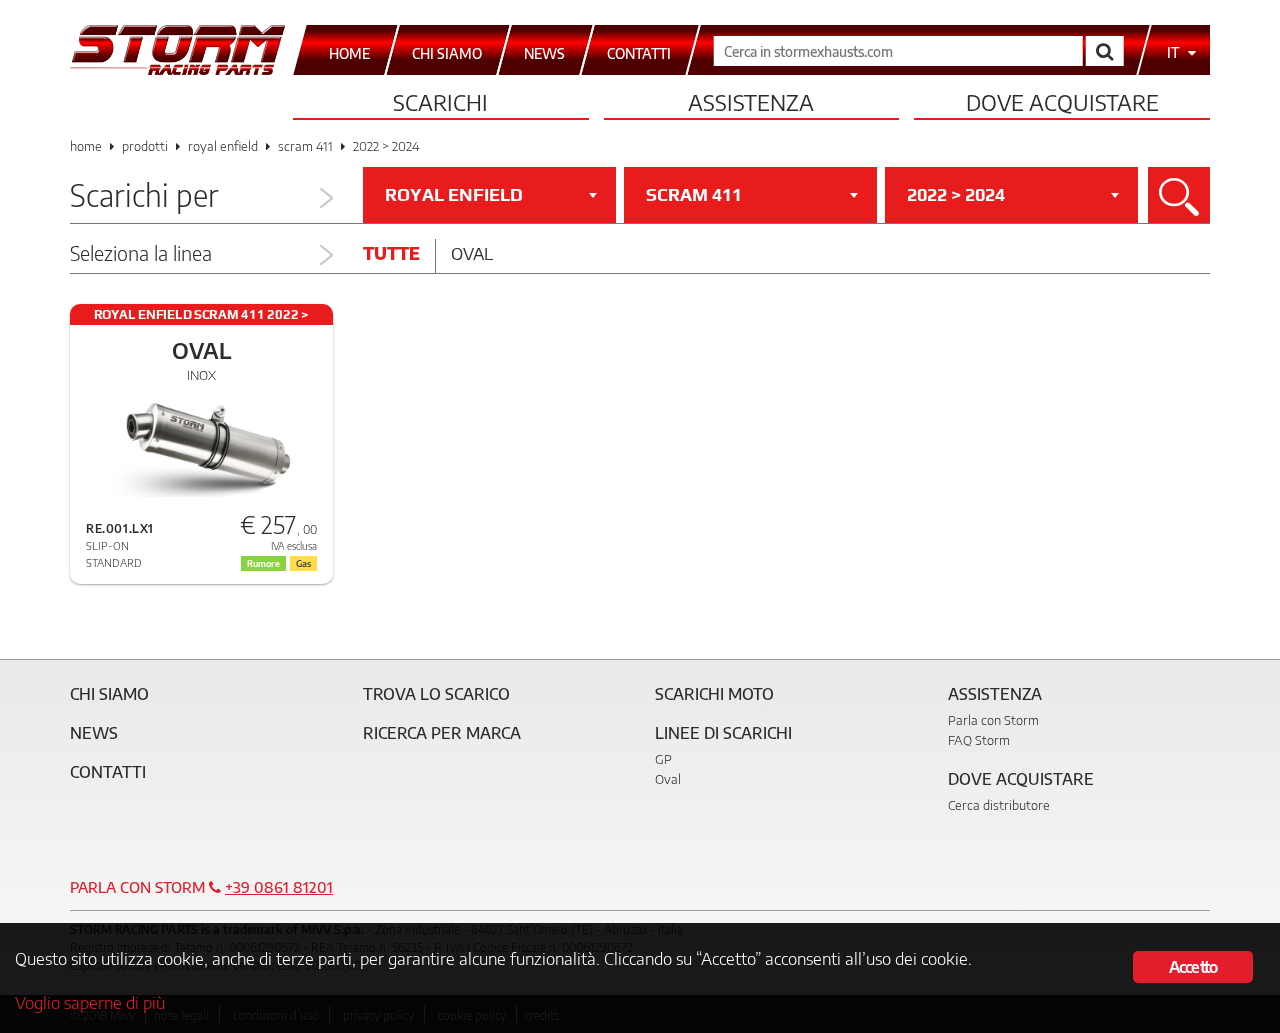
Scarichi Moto (714, 694)
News (94, 733)
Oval (472, 253)
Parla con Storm (993, 720)
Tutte (391, 253)
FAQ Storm (979, 740)
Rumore (263, 563)
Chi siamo (109, 694)
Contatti (108, 772)
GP (663, 759)
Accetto (1193, 967)
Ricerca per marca (442, 733)
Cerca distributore (999, 805)
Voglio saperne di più (90, 1002)
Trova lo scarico (436, 694)
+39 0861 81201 (279, 887)
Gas (303, 563)
